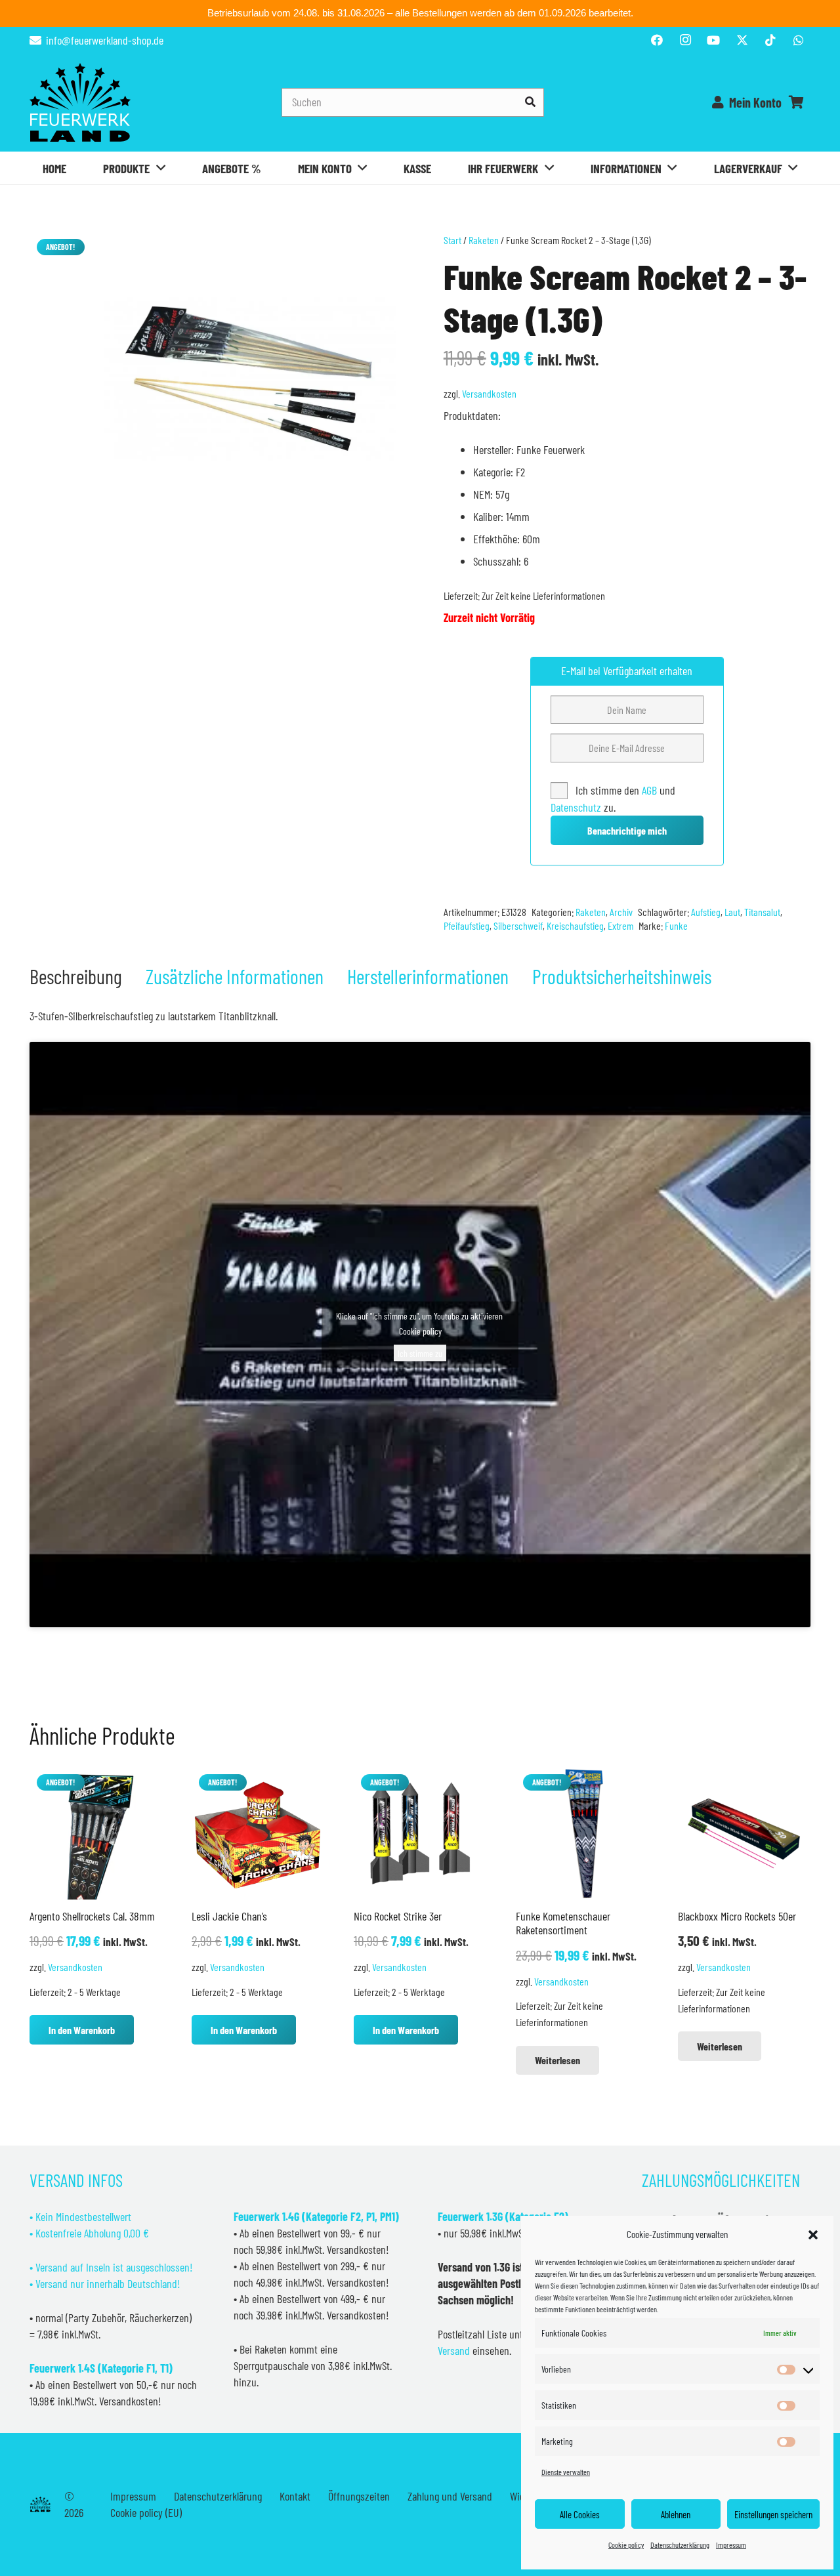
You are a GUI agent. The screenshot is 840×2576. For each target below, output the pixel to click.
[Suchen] (530, 102)
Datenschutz (576, 807)
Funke (676, 925)
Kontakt (295, 2496)
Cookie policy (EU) (146, 2512)
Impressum (731, 2545)
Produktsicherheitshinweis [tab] (622, 976)
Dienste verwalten (566, 2472)
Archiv (621, 912)
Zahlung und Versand (450, 2496)
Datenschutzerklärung (680, 2545)
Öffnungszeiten (359, 2496)
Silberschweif (518, 925)
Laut (732, 912)
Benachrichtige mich (627, 830)
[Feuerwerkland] (80, 102)
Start (452, 240)
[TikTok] (770, 40)
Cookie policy (626, 2545)
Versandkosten (489, 393)
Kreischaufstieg (575, 925)
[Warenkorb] (796, 102)
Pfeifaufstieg (467, 925)
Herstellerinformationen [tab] (428, 976)
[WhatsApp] (799, 40)
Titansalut (762, 912)
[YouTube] (713, 40)
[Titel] (742, 40)
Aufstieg (706, 912)
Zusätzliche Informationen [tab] (235, 976)
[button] (813, 2235)
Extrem (620, 925)
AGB (651, 790)
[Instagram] (685, 40)
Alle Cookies (580, 2514)
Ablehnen (676, 2514)
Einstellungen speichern (773, 2514)
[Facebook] (657, 40)
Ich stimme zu (420, 1353)
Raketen (484, 240)
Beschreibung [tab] (76, 976)
